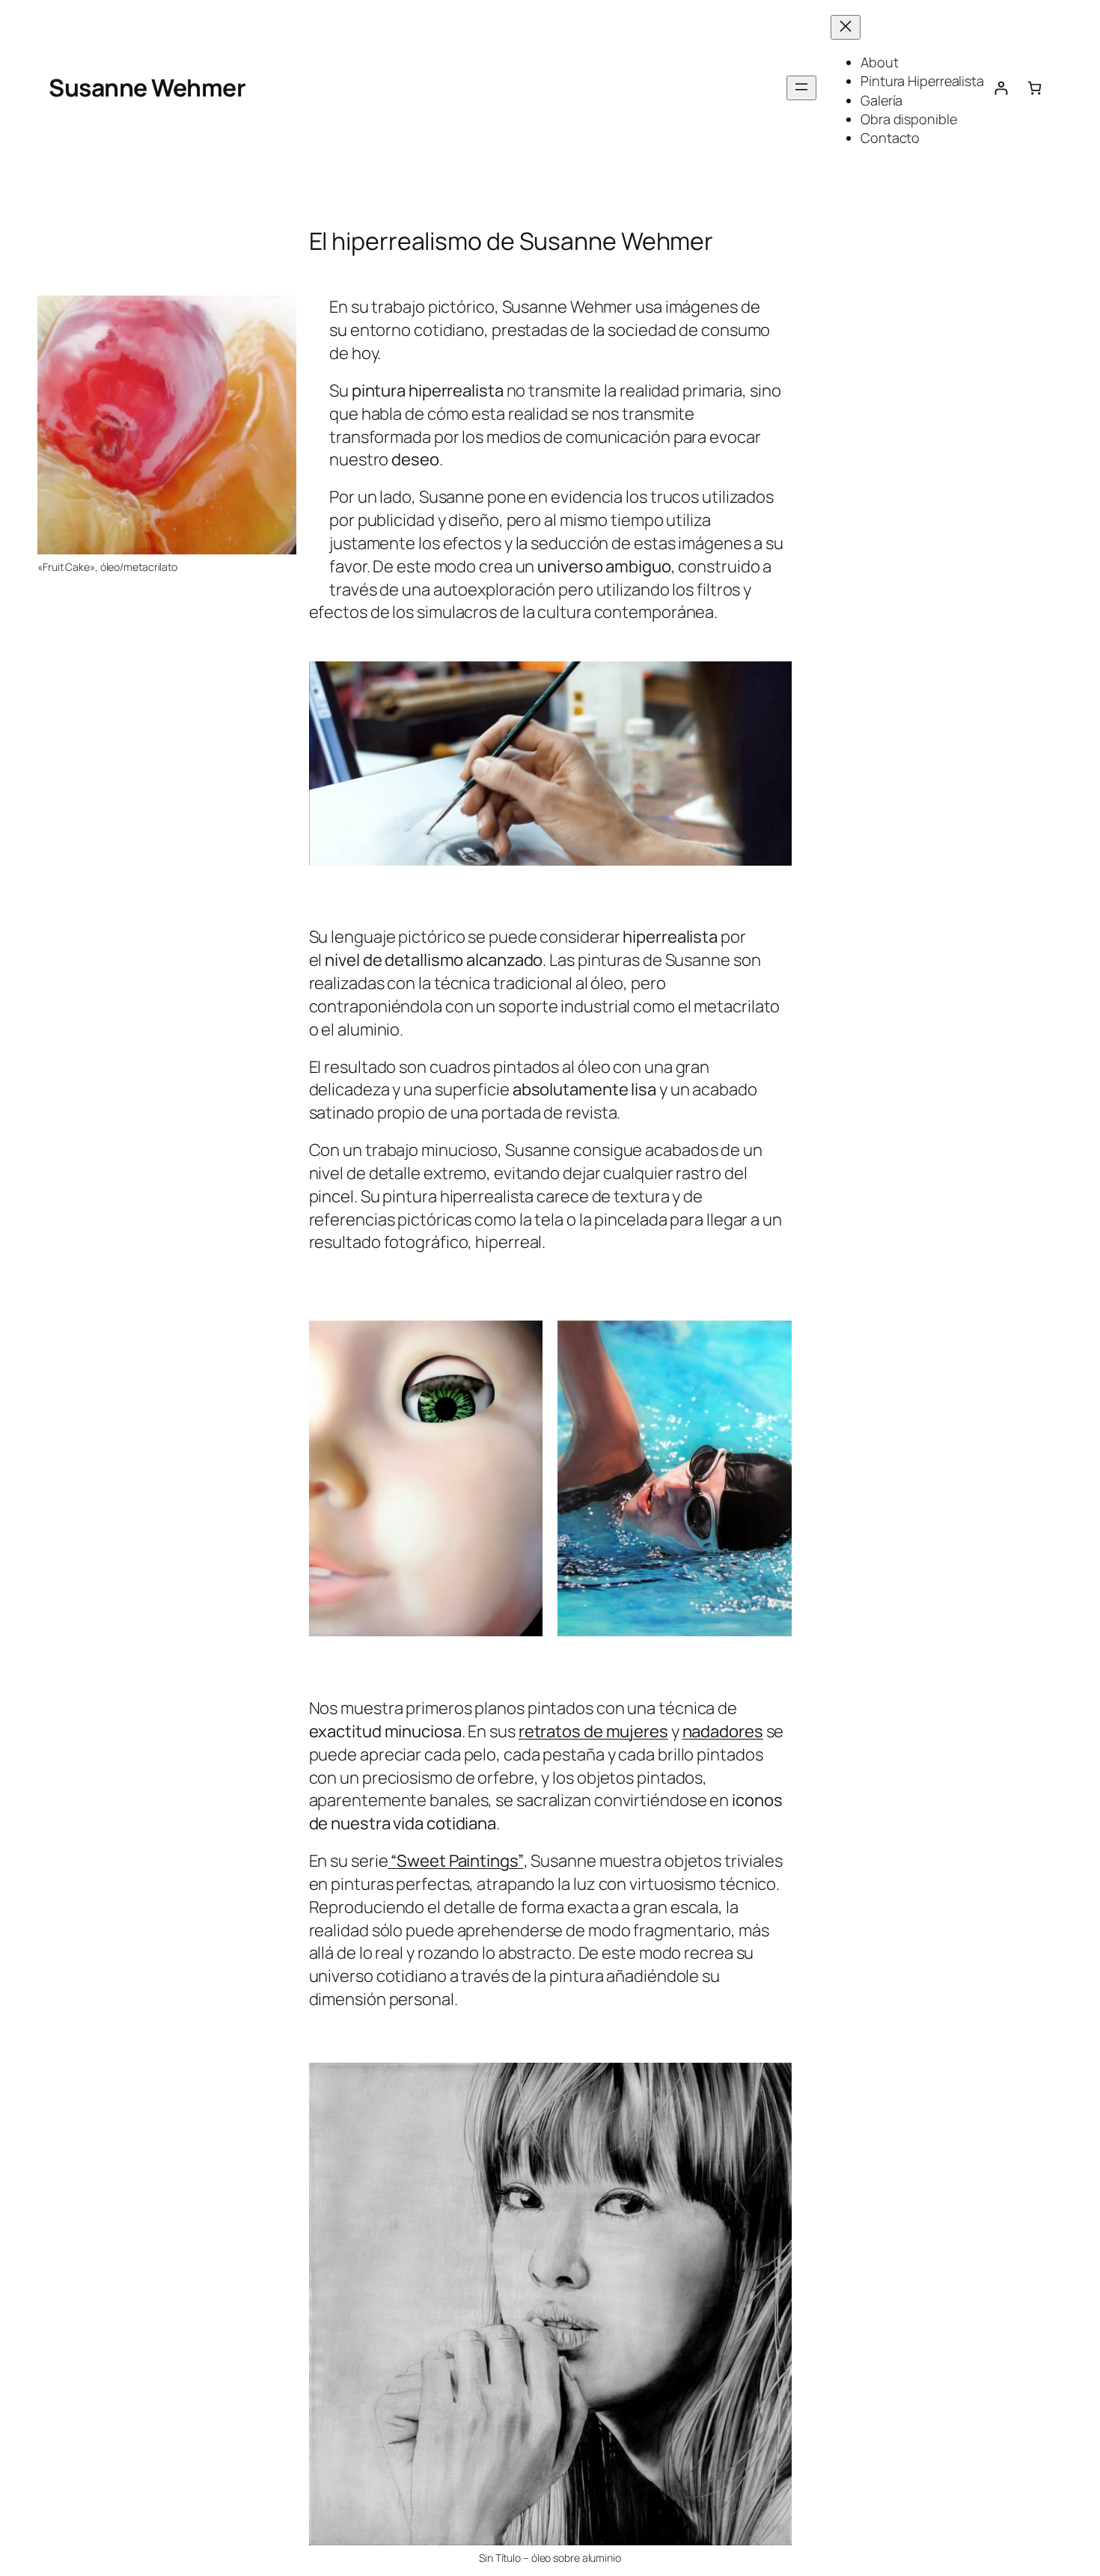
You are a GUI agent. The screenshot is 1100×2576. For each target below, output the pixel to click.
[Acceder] (1001, 88)
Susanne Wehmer (147, 88)
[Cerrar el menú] (846, 27)
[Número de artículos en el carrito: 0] (1035, 88)
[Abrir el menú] (801, 88)
